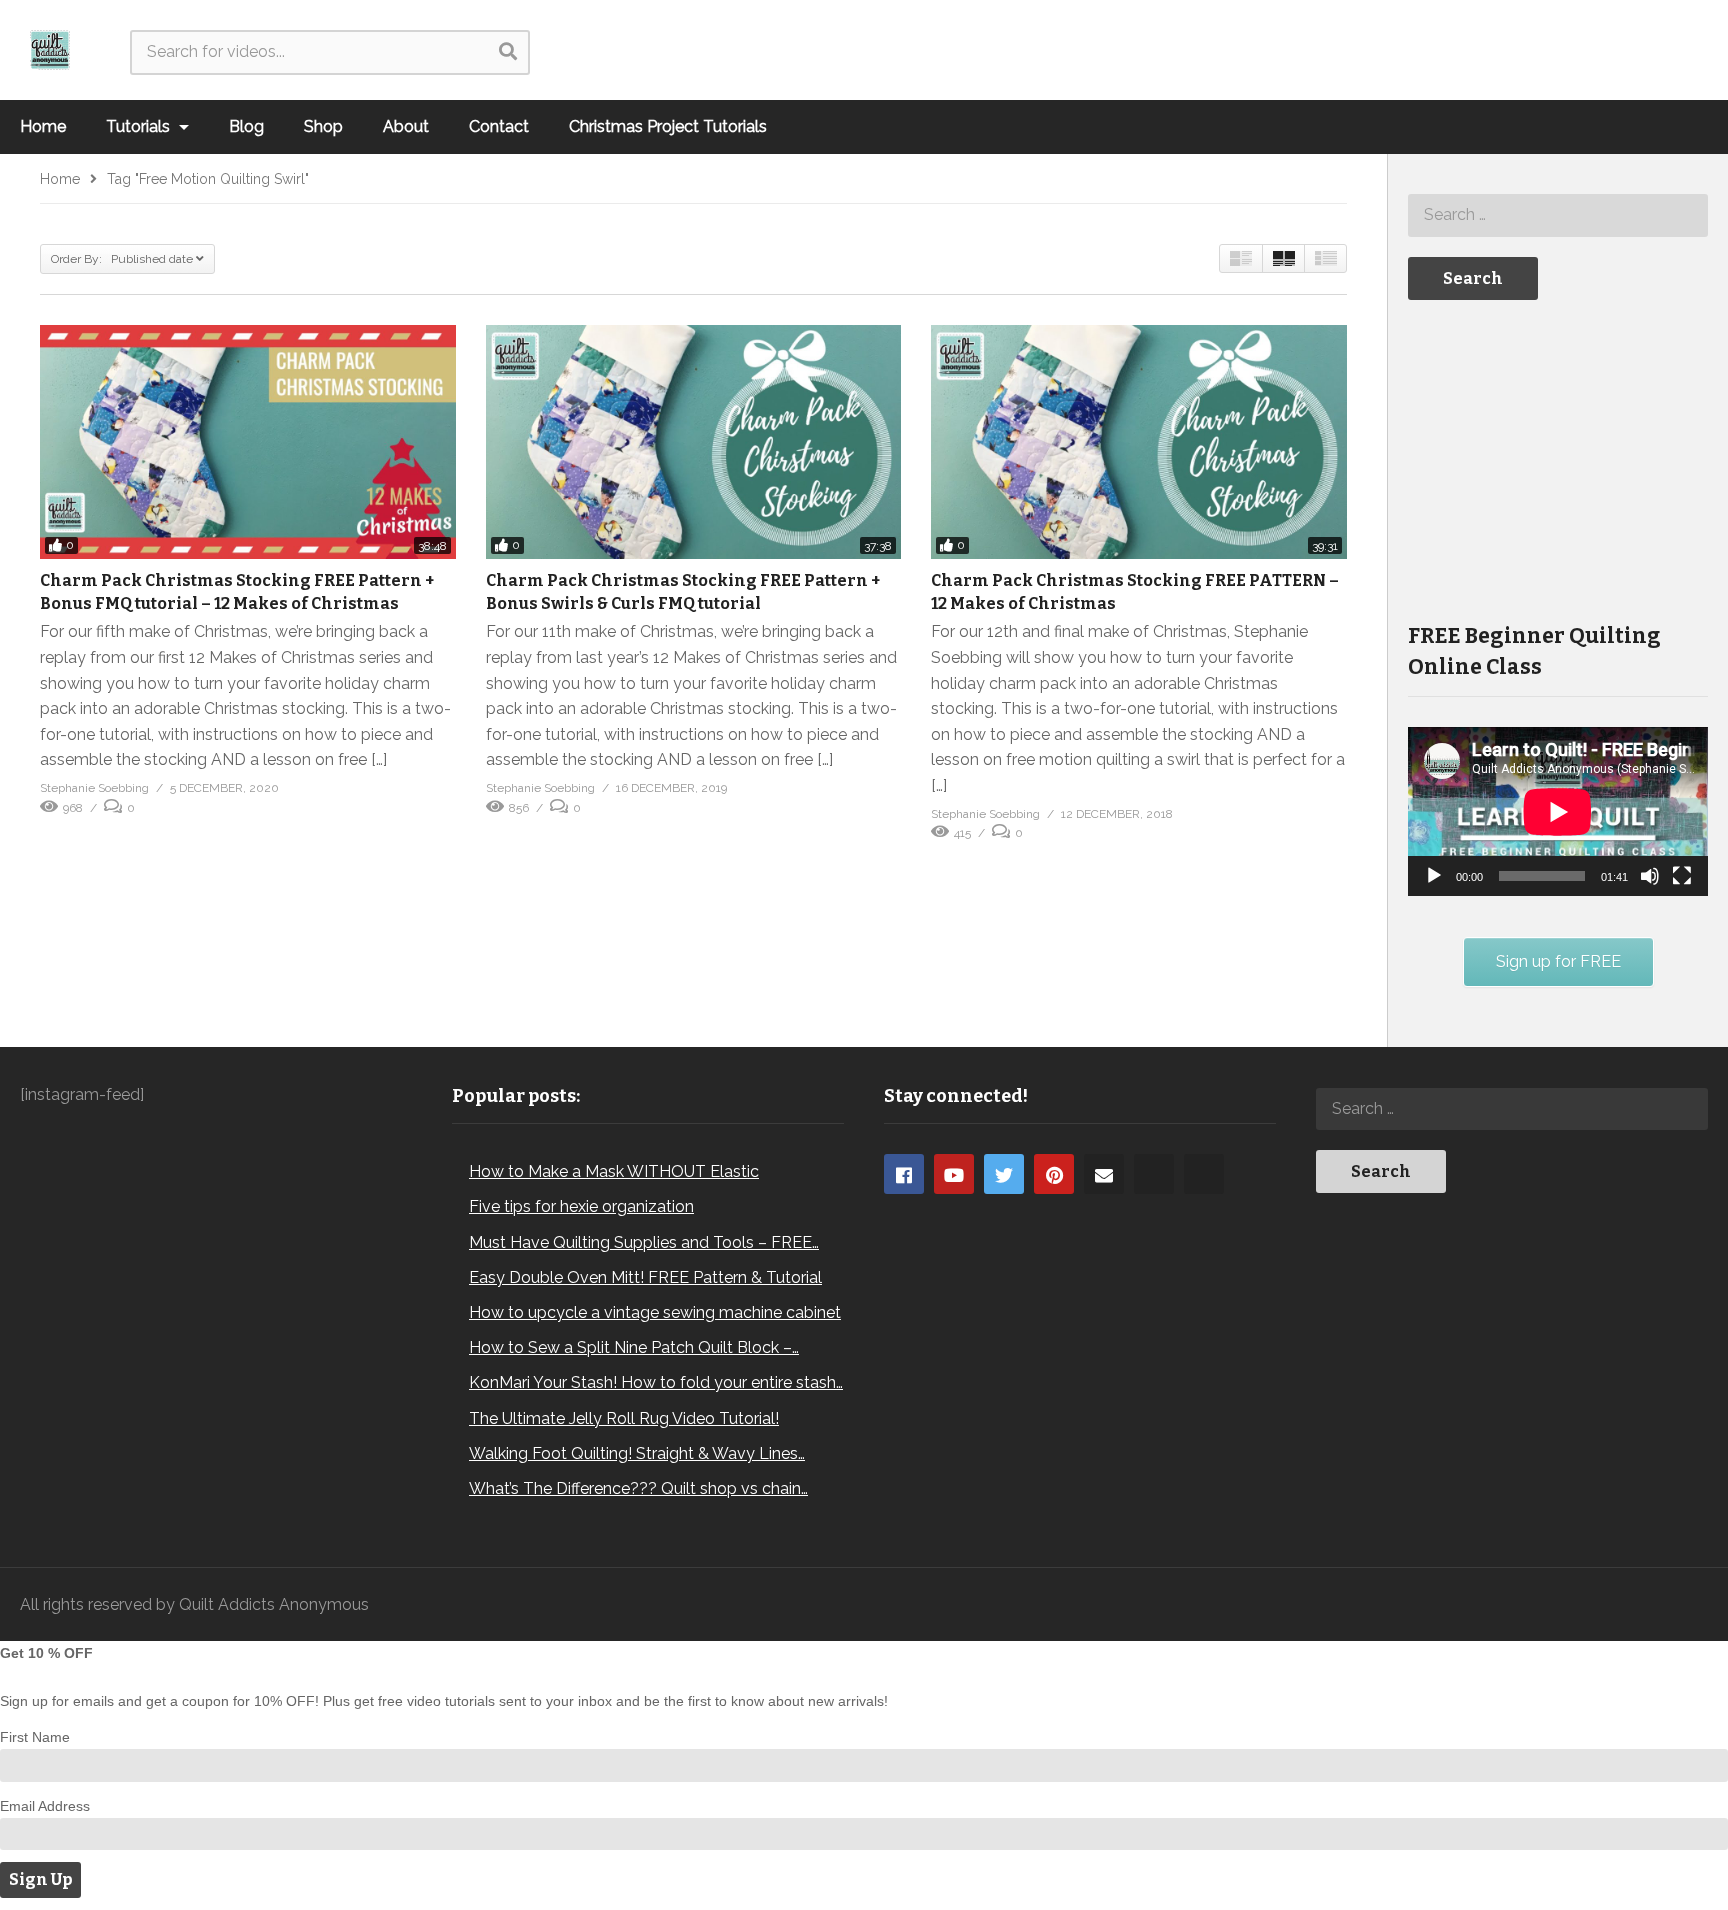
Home (43, 126)
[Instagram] (1154, 1174)
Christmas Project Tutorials (668, 126)
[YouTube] (954, 1174)
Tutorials (140, 126)
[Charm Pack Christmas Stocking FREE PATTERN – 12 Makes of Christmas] (1139, 442)
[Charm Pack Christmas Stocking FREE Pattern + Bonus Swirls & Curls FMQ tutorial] (694, 442)
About (406, 126)
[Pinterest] (1054, 1174)
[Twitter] (1004, 1174)
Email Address (45, 1806)
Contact (499, 126)
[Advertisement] (1558, 459)
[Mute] (1650, 876)
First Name (35, 1737)
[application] (1558, 811)
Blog (246, 126)
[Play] (1434, 876)
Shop (323, 126)
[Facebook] (904, 1174)
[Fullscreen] (1682, 876)
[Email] (1104, 1174)
